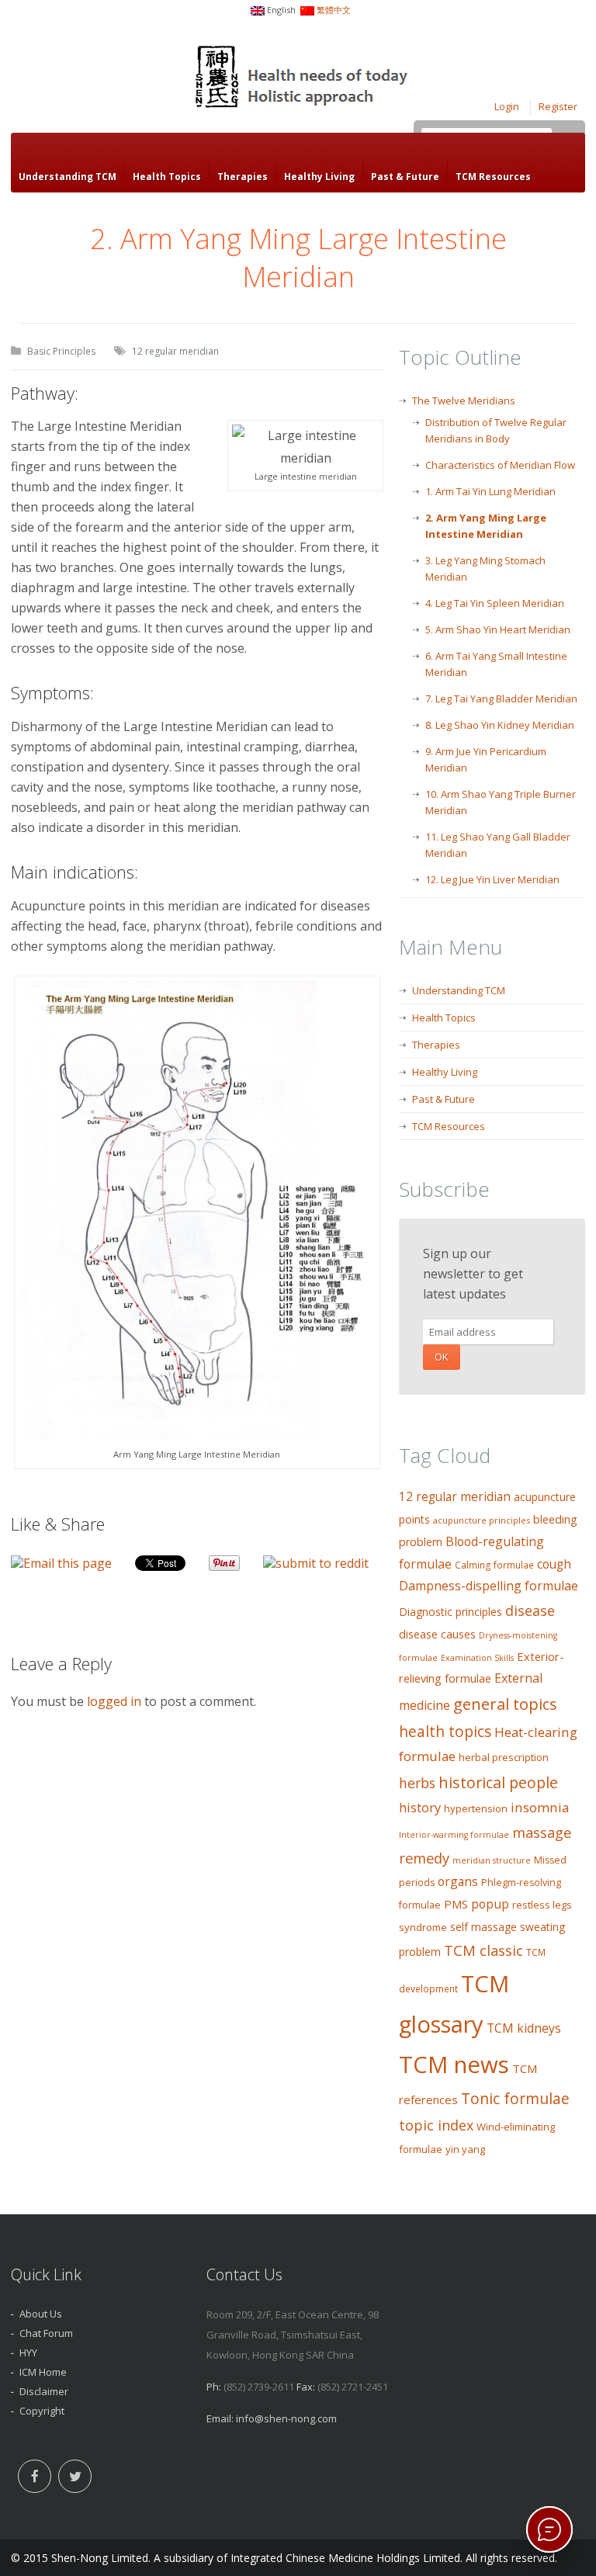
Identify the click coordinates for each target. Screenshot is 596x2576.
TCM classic (483, 1950)
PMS (456, 1904)
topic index (436, 2125)
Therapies (243, 177)
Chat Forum (46, 2333)
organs (458, 1881)
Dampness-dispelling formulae (489, 1586)
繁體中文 (334, 10)
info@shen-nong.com (286, 2418)
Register (558, 106)
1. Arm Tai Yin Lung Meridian (490, 491)
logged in (114, 1701)
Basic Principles (61, 351)
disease (530, 1610)
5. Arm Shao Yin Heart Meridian (498, 629)
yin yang (465, 2149)
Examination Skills (477, 1658)
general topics (505, 1704)
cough (554, 1564)
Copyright (42, 2411)
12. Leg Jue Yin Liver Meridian (492, 879)
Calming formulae (494, 1565)
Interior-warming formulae (454, 1835)
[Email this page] (61, 1563)
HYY (28, 2352)
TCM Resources (493, 177)
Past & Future (405, 177)
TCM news (454, 2065)
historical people (498, 1782)
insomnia (540, 1807)
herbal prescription (504, 1757)
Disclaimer (44, 2391)
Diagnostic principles (450, 1612)
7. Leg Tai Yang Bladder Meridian (501, 699)
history (420, 1807)
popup (490, 1904)
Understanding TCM (68, 177)
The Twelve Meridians (464, 400)
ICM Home (43, 2372)
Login (507, 106)
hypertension (476, 1808)
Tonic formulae (515, 2098)
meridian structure (492, 1860)
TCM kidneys (524, 2028)
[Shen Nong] (303, 79)
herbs (417, 1783)
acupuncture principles (482, 1520)
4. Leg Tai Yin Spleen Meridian (495, 603)
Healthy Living (319, 177)
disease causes (437, 1634)
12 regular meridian (175, 351)
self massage (483, 1927)
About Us (41, 2314)
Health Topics (167, 177)
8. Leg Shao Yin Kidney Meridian (500, 725)
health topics (445, 1732)
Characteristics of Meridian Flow (500, 465)
